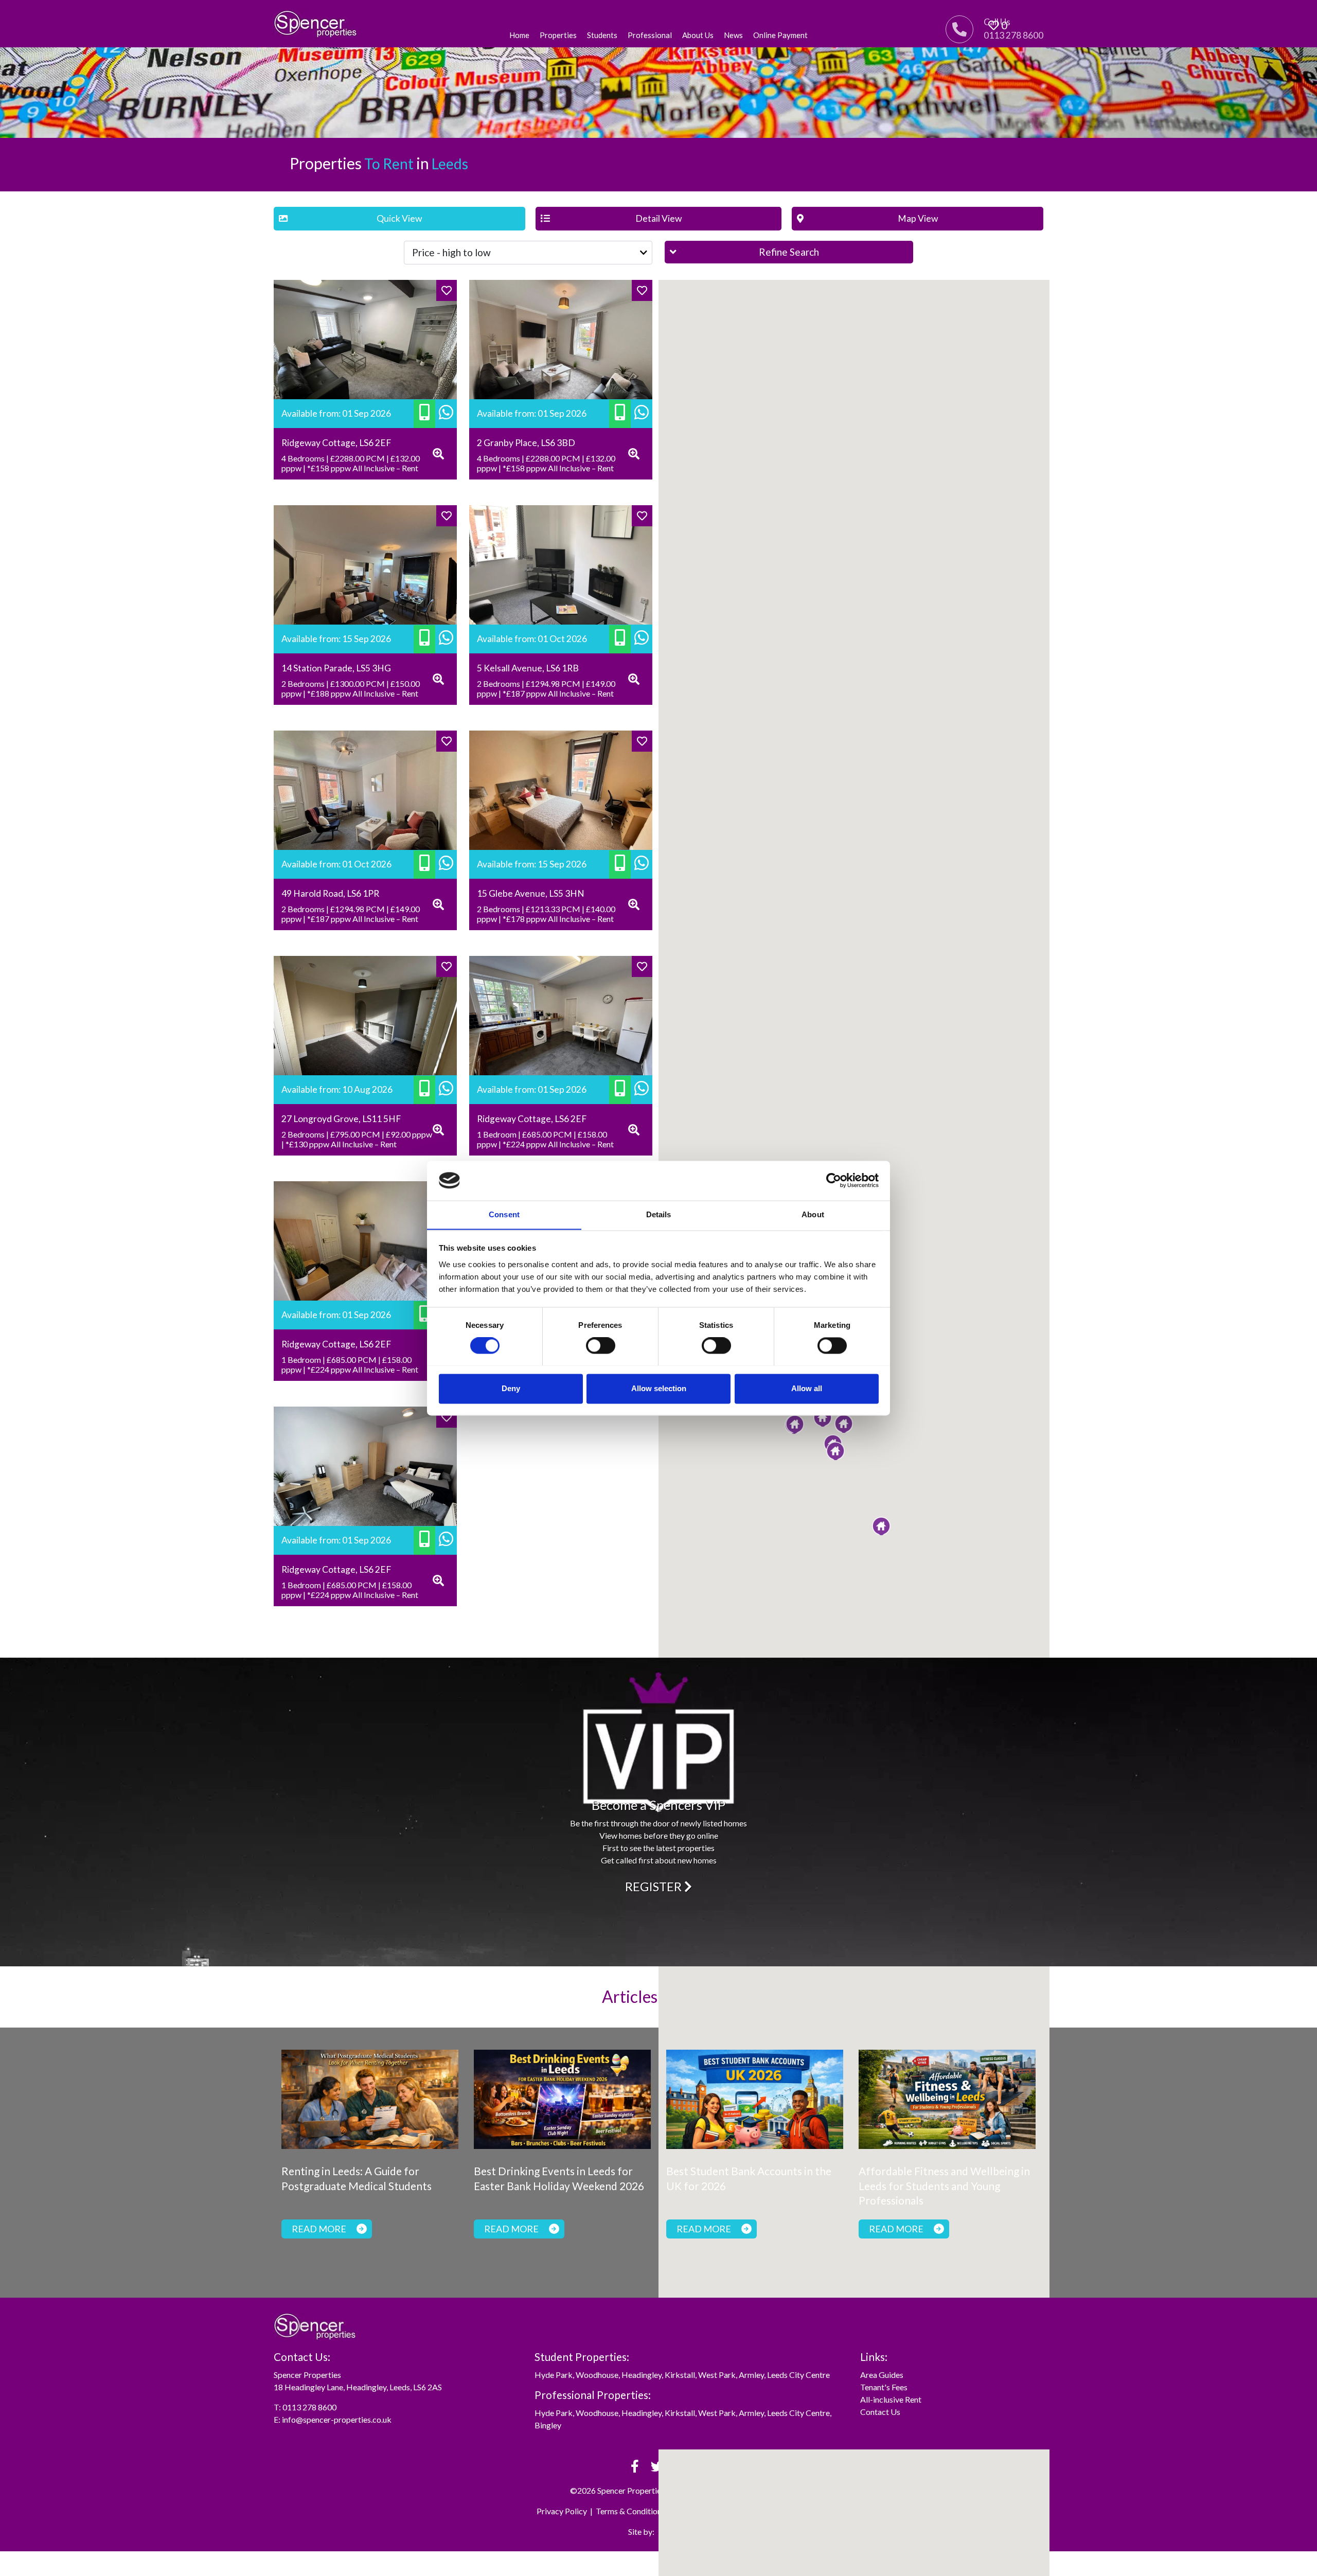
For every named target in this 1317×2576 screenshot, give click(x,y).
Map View (918, 218)
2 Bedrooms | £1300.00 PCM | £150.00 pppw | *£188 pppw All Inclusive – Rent (351, 688)
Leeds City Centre (798, 2375)
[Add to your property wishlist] (447, 290)
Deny (511, 1388)
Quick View (399, 218)
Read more (319, 2229)
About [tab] (813, 1214)
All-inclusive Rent (891, 2399)
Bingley (548, 2425)
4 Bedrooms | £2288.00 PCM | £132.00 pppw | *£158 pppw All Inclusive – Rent (351, 463)
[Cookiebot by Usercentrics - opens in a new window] (834, 1180)
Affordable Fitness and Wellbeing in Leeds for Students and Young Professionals (944, 2186)
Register (655, 1886)
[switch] (601, 1345)
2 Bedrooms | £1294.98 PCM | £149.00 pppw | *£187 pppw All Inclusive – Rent (546, 688)
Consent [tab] (504, 1214)
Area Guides (882, 2375)
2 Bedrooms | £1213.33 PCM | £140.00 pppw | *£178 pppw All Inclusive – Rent (546, 914)
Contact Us (880, 2412)
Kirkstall (680, 2375)
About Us (698, 35)
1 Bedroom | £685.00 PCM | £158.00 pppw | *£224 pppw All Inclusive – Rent (545, 1139)
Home (519, 35)
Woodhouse (597, 2375)
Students (602, 35)
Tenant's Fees (884, 2387)
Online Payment (780, 35)
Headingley (642, 2375)
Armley (751, 2375)
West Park (717, 2375)
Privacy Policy (562, 2511)
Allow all (807, 1388)
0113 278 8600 (309, 2407)
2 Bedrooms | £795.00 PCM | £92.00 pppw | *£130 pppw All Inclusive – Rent (357, 1139)
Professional (650, 35)
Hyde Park (554, 2375)
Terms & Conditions (630, 2511)
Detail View (658, 218)
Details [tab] (659, 1214)
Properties (558, 35)
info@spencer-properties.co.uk (337, 2419)
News (733, 35)
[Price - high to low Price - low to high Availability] (528, 253)
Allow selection (659, 1388)
